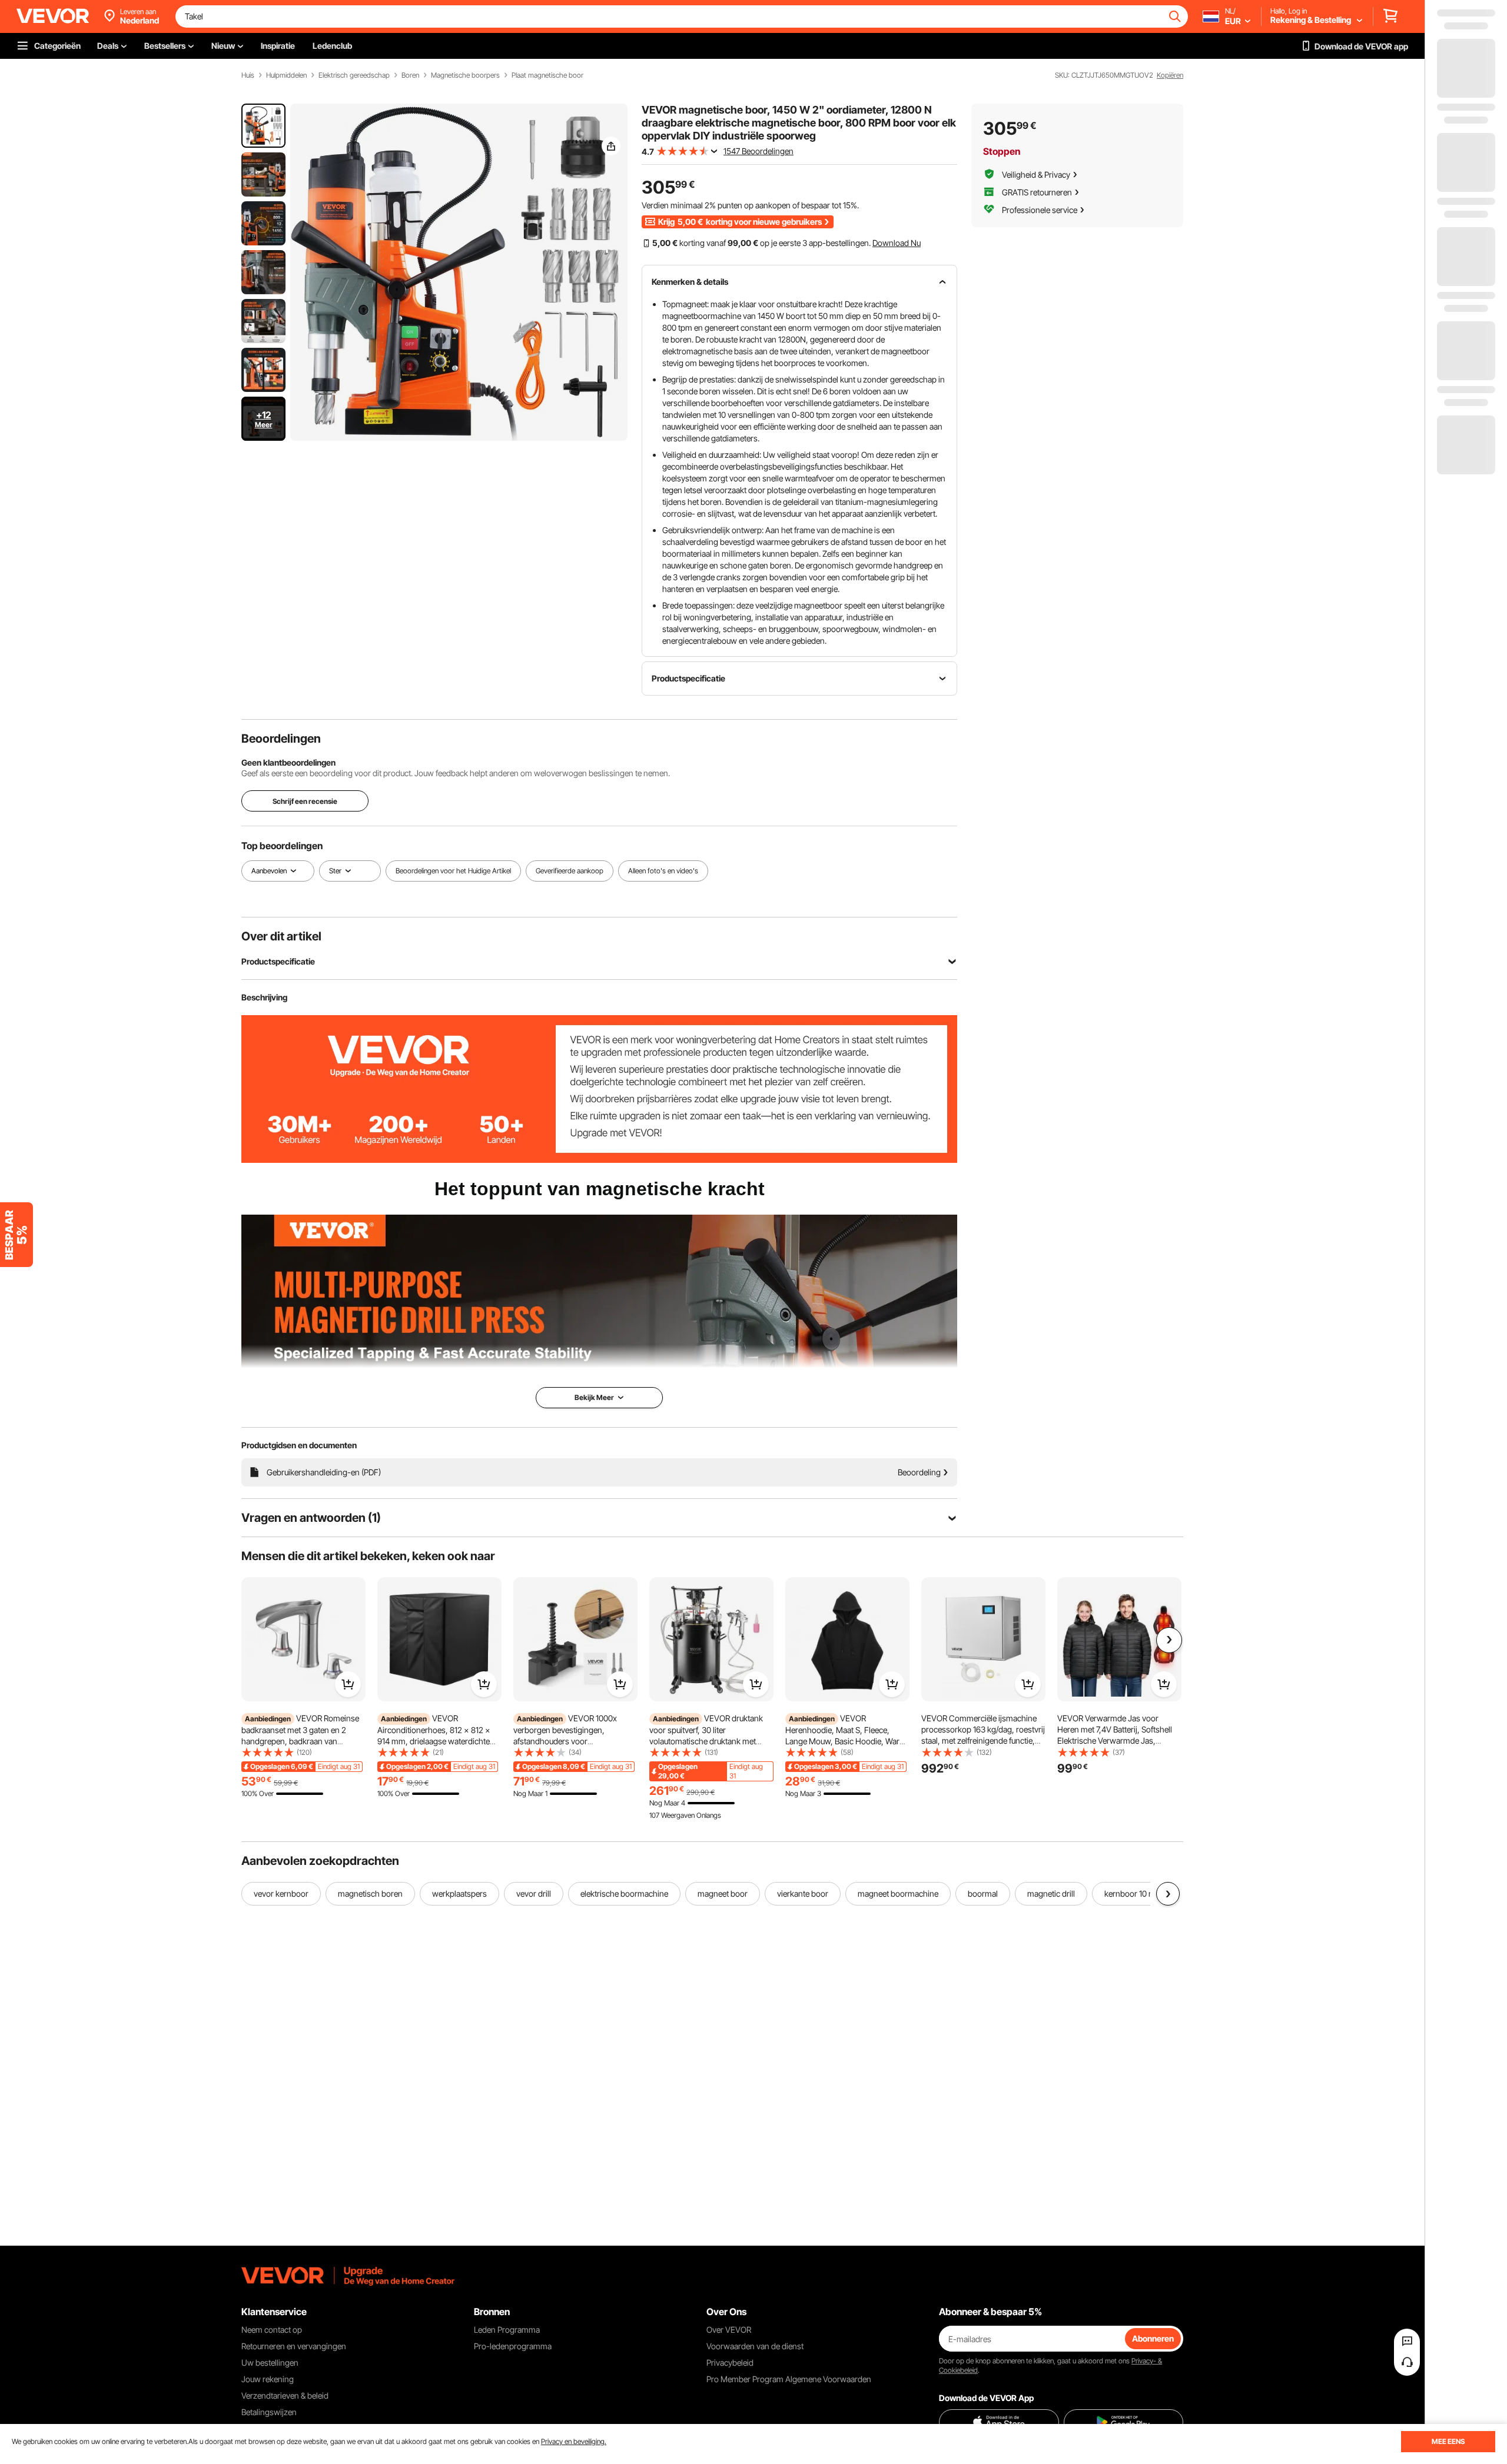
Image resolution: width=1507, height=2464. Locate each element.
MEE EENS (1448, 2441)
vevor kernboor (281, 1893)
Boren (410, 75)
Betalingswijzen (269, 2412)
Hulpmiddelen (286, 75)
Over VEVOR (729, 2330)
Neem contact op (272, 2330)
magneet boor (723, 1893)
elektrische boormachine (624, 1893)
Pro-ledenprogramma (513, 2346)
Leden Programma (507, 2330)
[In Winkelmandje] (348, 1684)
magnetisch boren (370, 1893)
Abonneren (1153, 2338)
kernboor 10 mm (1133, 1893)
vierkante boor (803, 1893)
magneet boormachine (898, 1893)
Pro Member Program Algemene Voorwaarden (789, 2379)
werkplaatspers (459, 1893)
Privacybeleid (730, 2362)
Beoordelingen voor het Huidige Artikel (453, 871)
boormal (983, 1893)
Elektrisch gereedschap (354, 75)
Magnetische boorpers (465, 75)
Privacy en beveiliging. (574, 2441)
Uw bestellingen (270, 2362)
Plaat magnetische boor (547, 75)
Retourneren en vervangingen (294, 2346)
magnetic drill (1051, 1893)
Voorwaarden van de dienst (755, 2346)
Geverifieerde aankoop (570, 871)
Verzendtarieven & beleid (285, 2395)
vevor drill (534, 1893)
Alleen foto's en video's (663, 871)
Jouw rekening (268, 2379)
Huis (248, 75)
